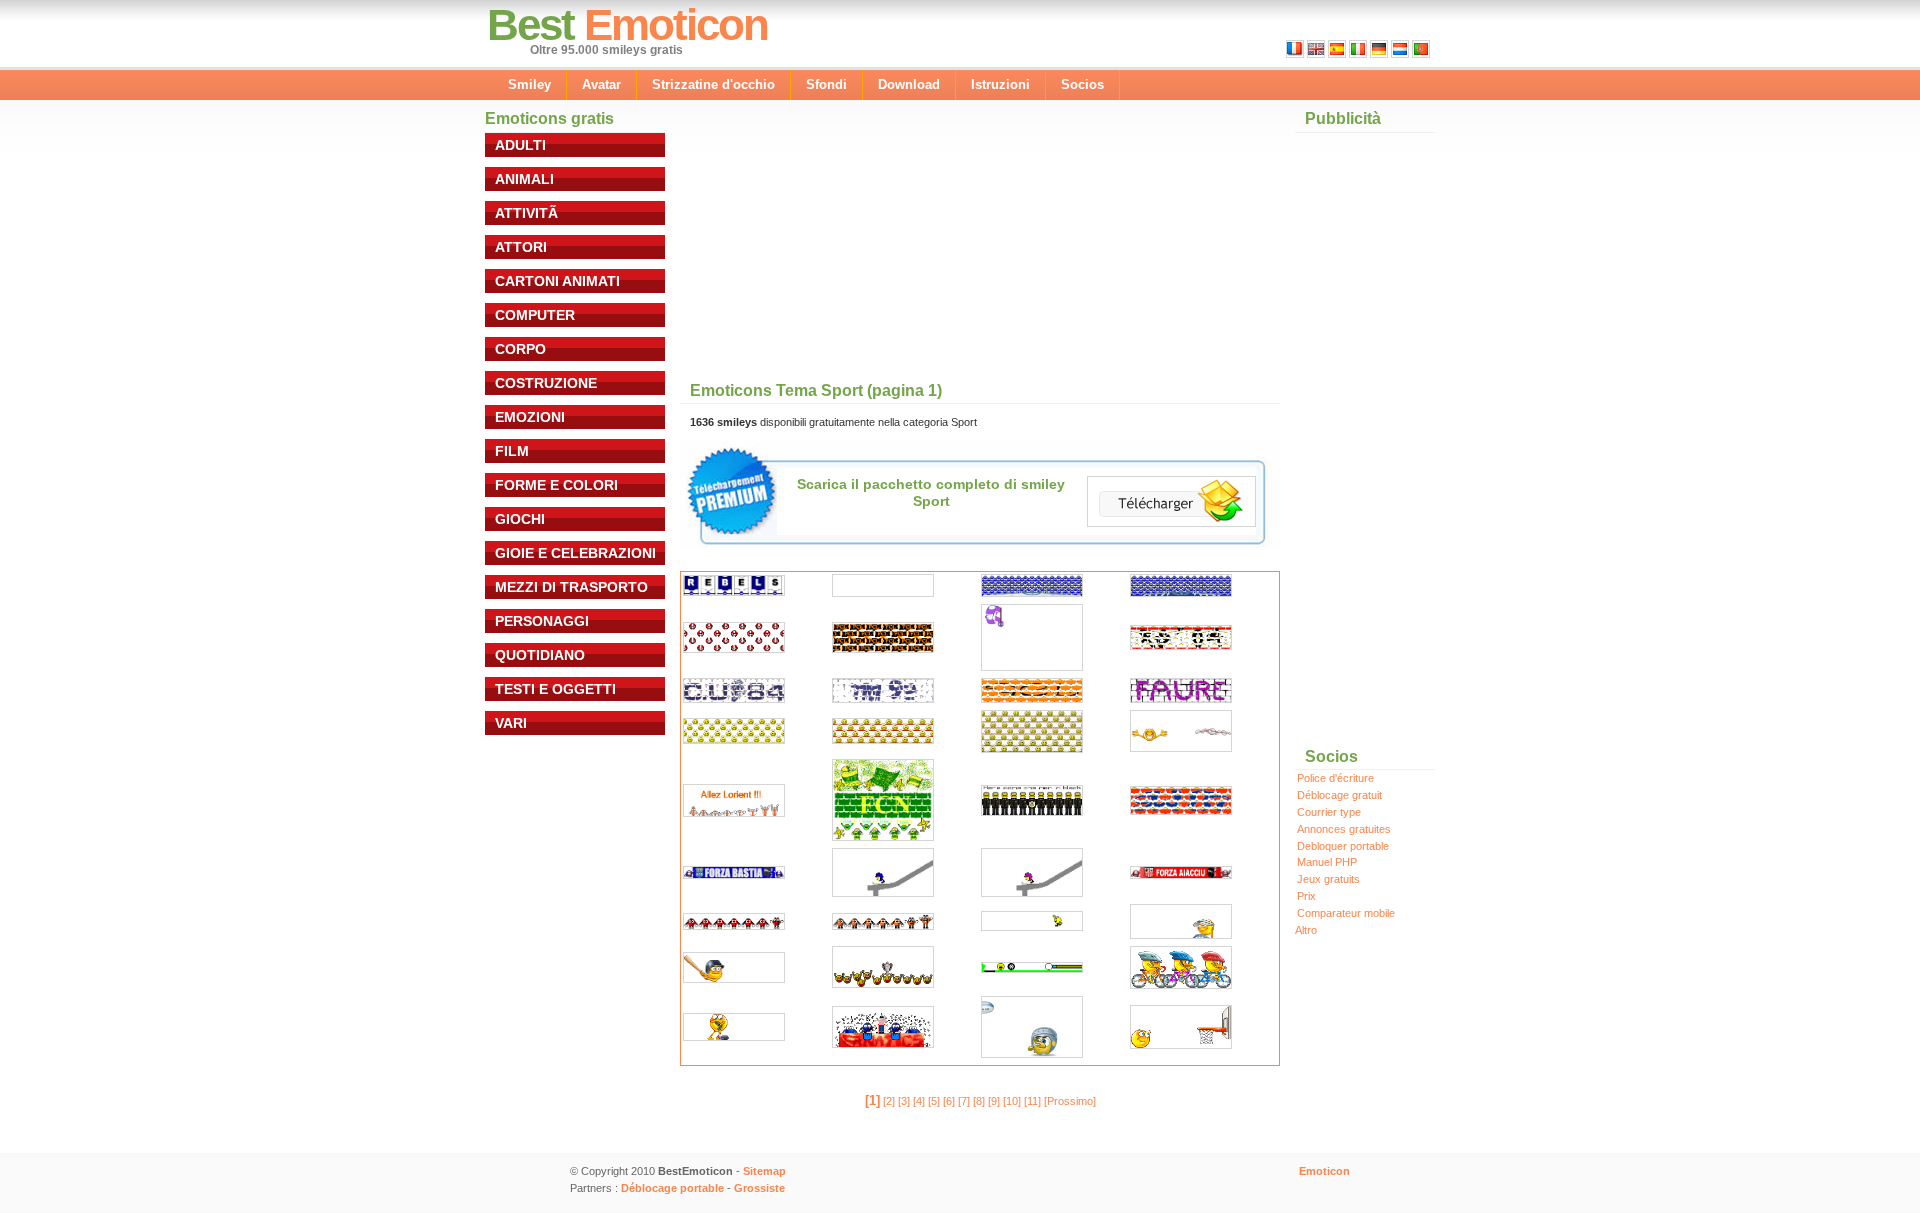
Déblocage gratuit (1339, 795)
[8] (979, 1101)
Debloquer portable (1343, 846)
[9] (994, 1101)
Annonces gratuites (1344, 829)
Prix (1306, 896)
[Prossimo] (1070, 1101)
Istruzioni (1000, 84)
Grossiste (759, 1188)
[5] (934, 1101)
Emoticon (676, 24)
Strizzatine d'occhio (713, 84)
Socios (1082, 84)
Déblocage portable (672, 1188)
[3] (904, 1101)
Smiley (529, 84)
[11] (1032, 1101)
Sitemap (764, 1171)
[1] (872, 1100)
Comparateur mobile (1346, 913)
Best (530, 24)
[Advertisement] (854, 242)
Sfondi (826, 84)
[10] (1012, 1101)
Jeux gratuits (1328, 879)
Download (909, 84)
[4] (919, 1101)
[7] (964, 1101)
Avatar (601, 84)
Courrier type (1329, 812)
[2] (889, 1101)
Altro (1306, 930)
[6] (949, 1101)
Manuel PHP (1327, 862)
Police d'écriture (1335, 778)
